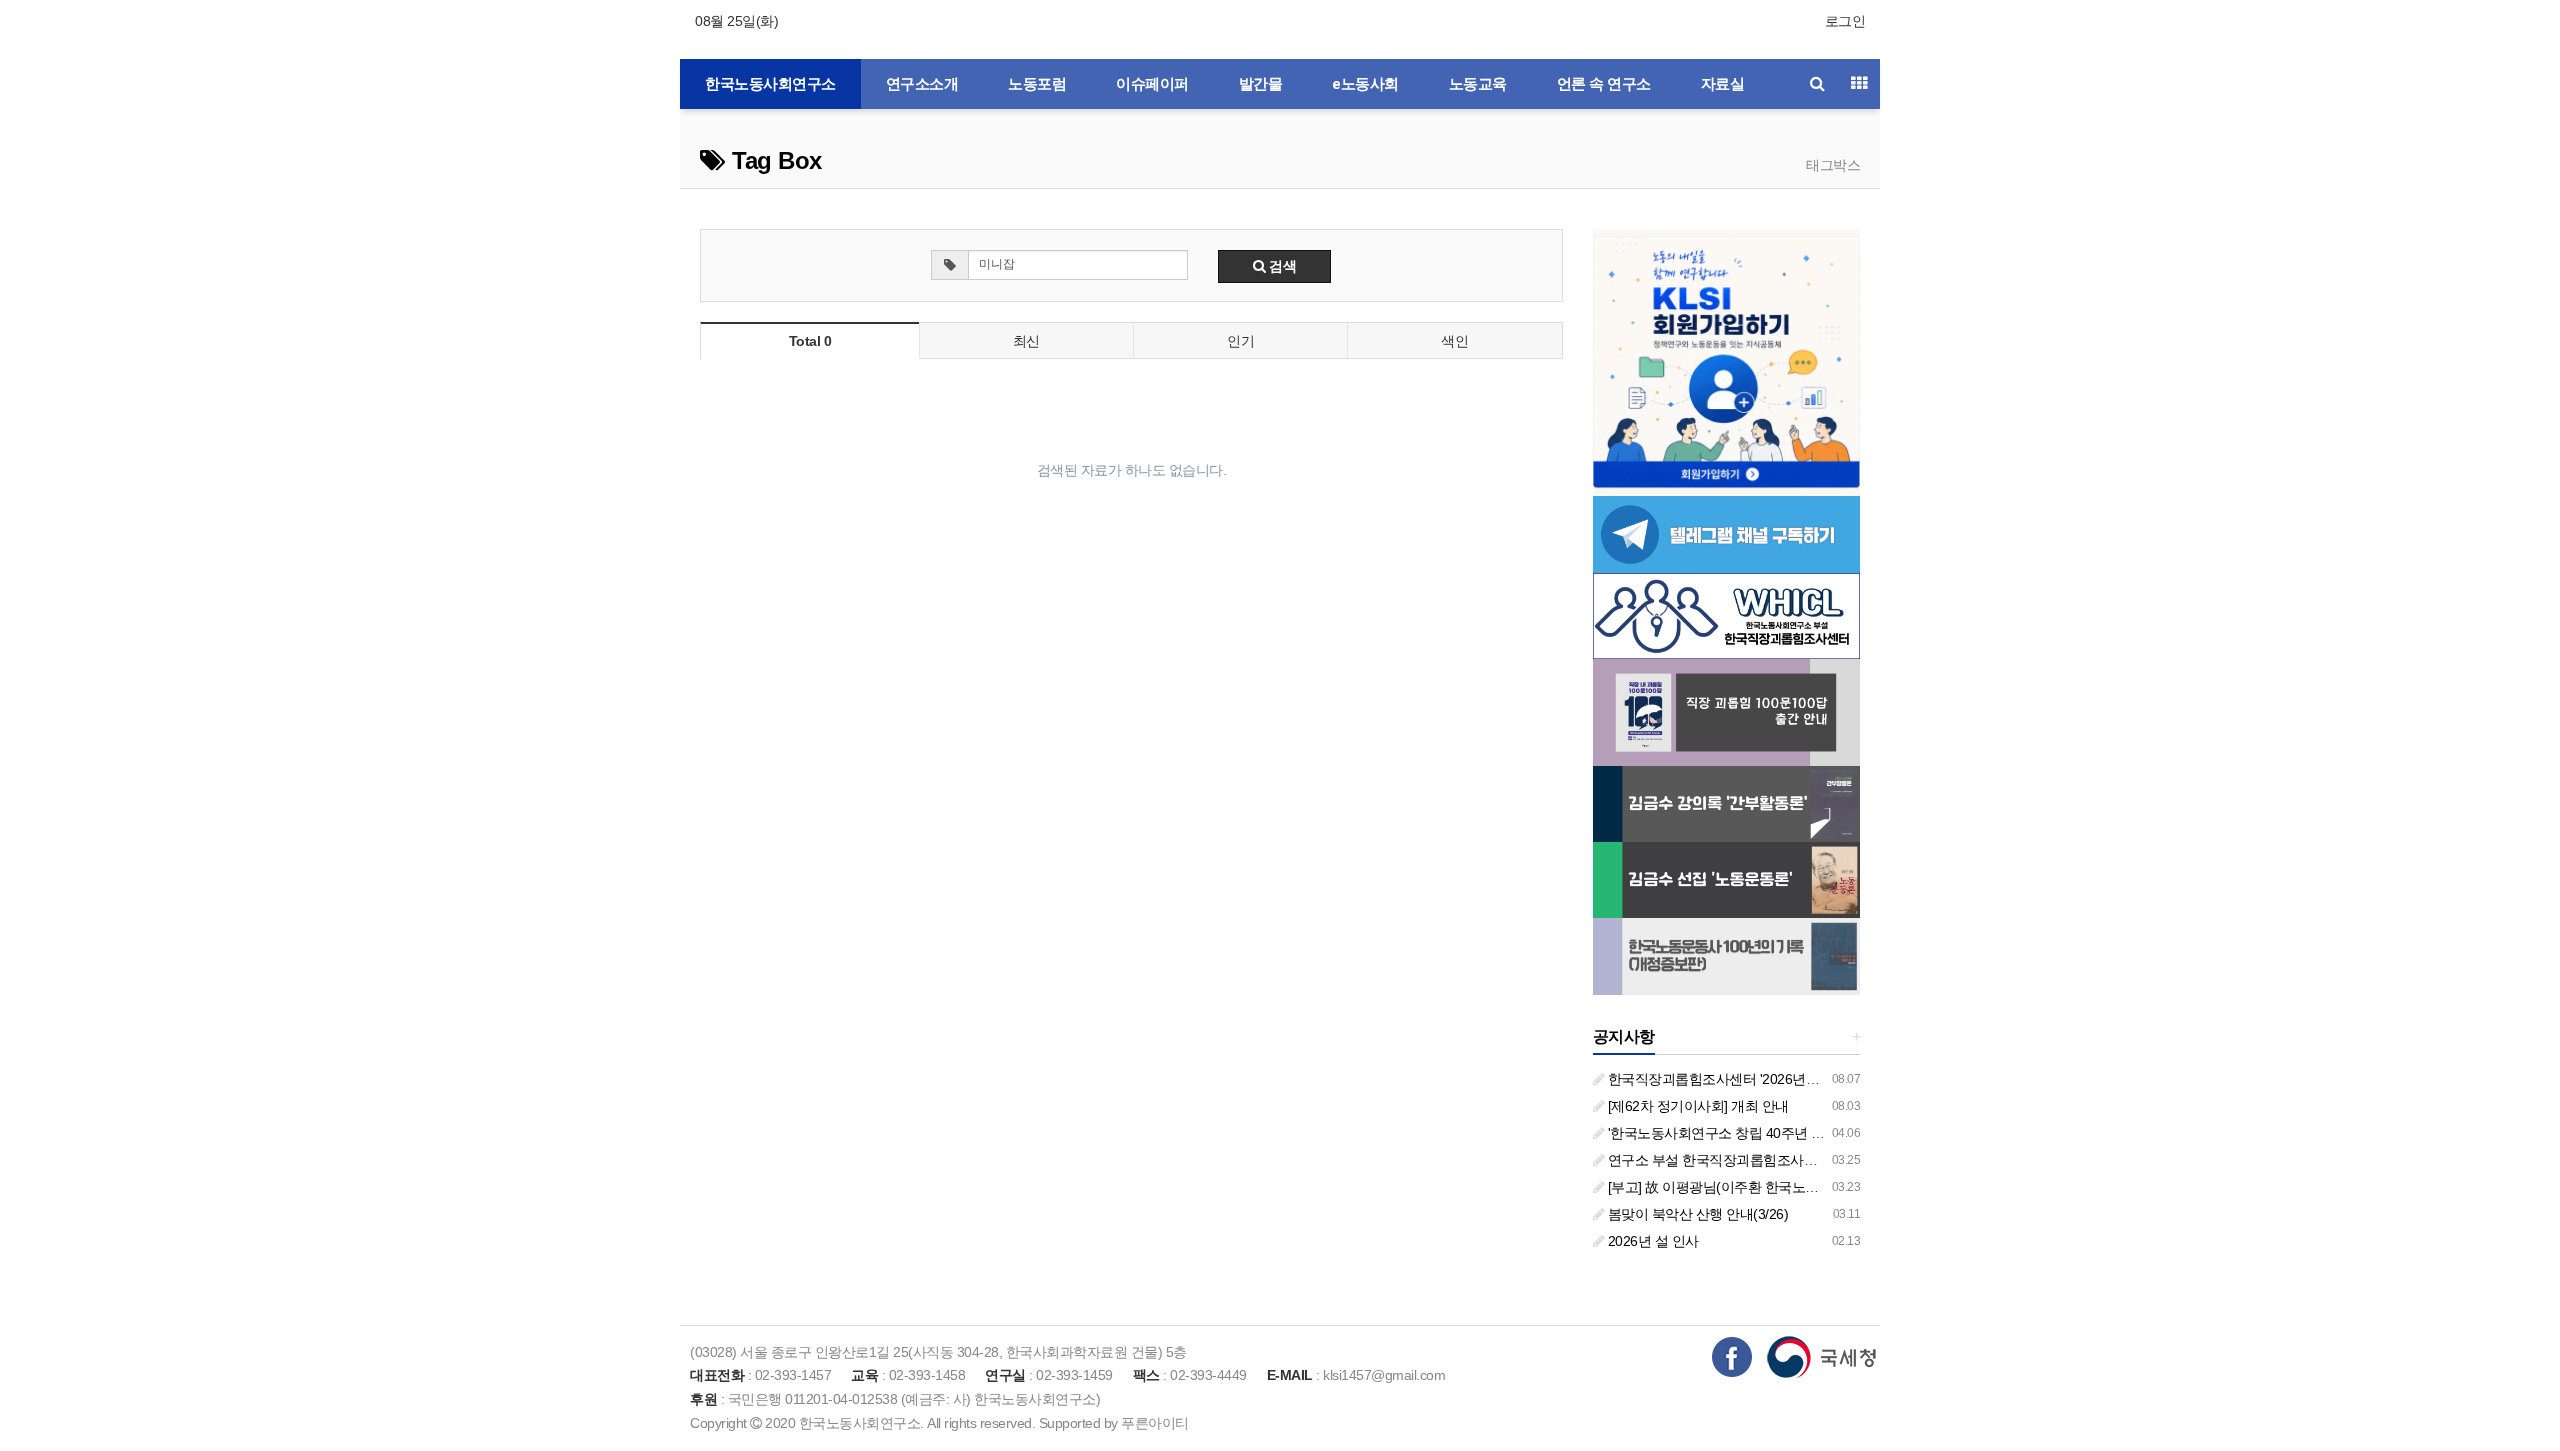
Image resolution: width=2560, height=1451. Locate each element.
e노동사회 (1365, 84)
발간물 (1261, 84)
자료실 (1723, 84)
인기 (1240, 341)
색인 (1454, 341)
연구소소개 (922, 84)
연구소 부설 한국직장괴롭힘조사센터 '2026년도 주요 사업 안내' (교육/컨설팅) (1837, 1160)
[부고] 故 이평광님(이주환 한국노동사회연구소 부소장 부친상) (1791, 1187)
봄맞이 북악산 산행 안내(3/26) (1696, 1214)
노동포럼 (1037, 84)
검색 (1281, 266)
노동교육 (1478, 84)
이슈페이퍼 (1152, 84)
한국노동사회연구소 (770, 84)
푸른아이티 (1155, 1423)
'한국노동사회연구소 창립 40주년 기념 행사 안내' (1753, 1133)
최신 (1026, 341)
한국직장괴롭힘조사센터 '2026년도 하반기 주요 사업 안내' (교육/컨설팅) (1822, 1079)
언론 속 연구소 (1604, 84)
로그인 (1845, 21)
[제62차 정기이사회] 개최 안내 (1696, 1106)
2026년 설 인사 (1651, 1241)
